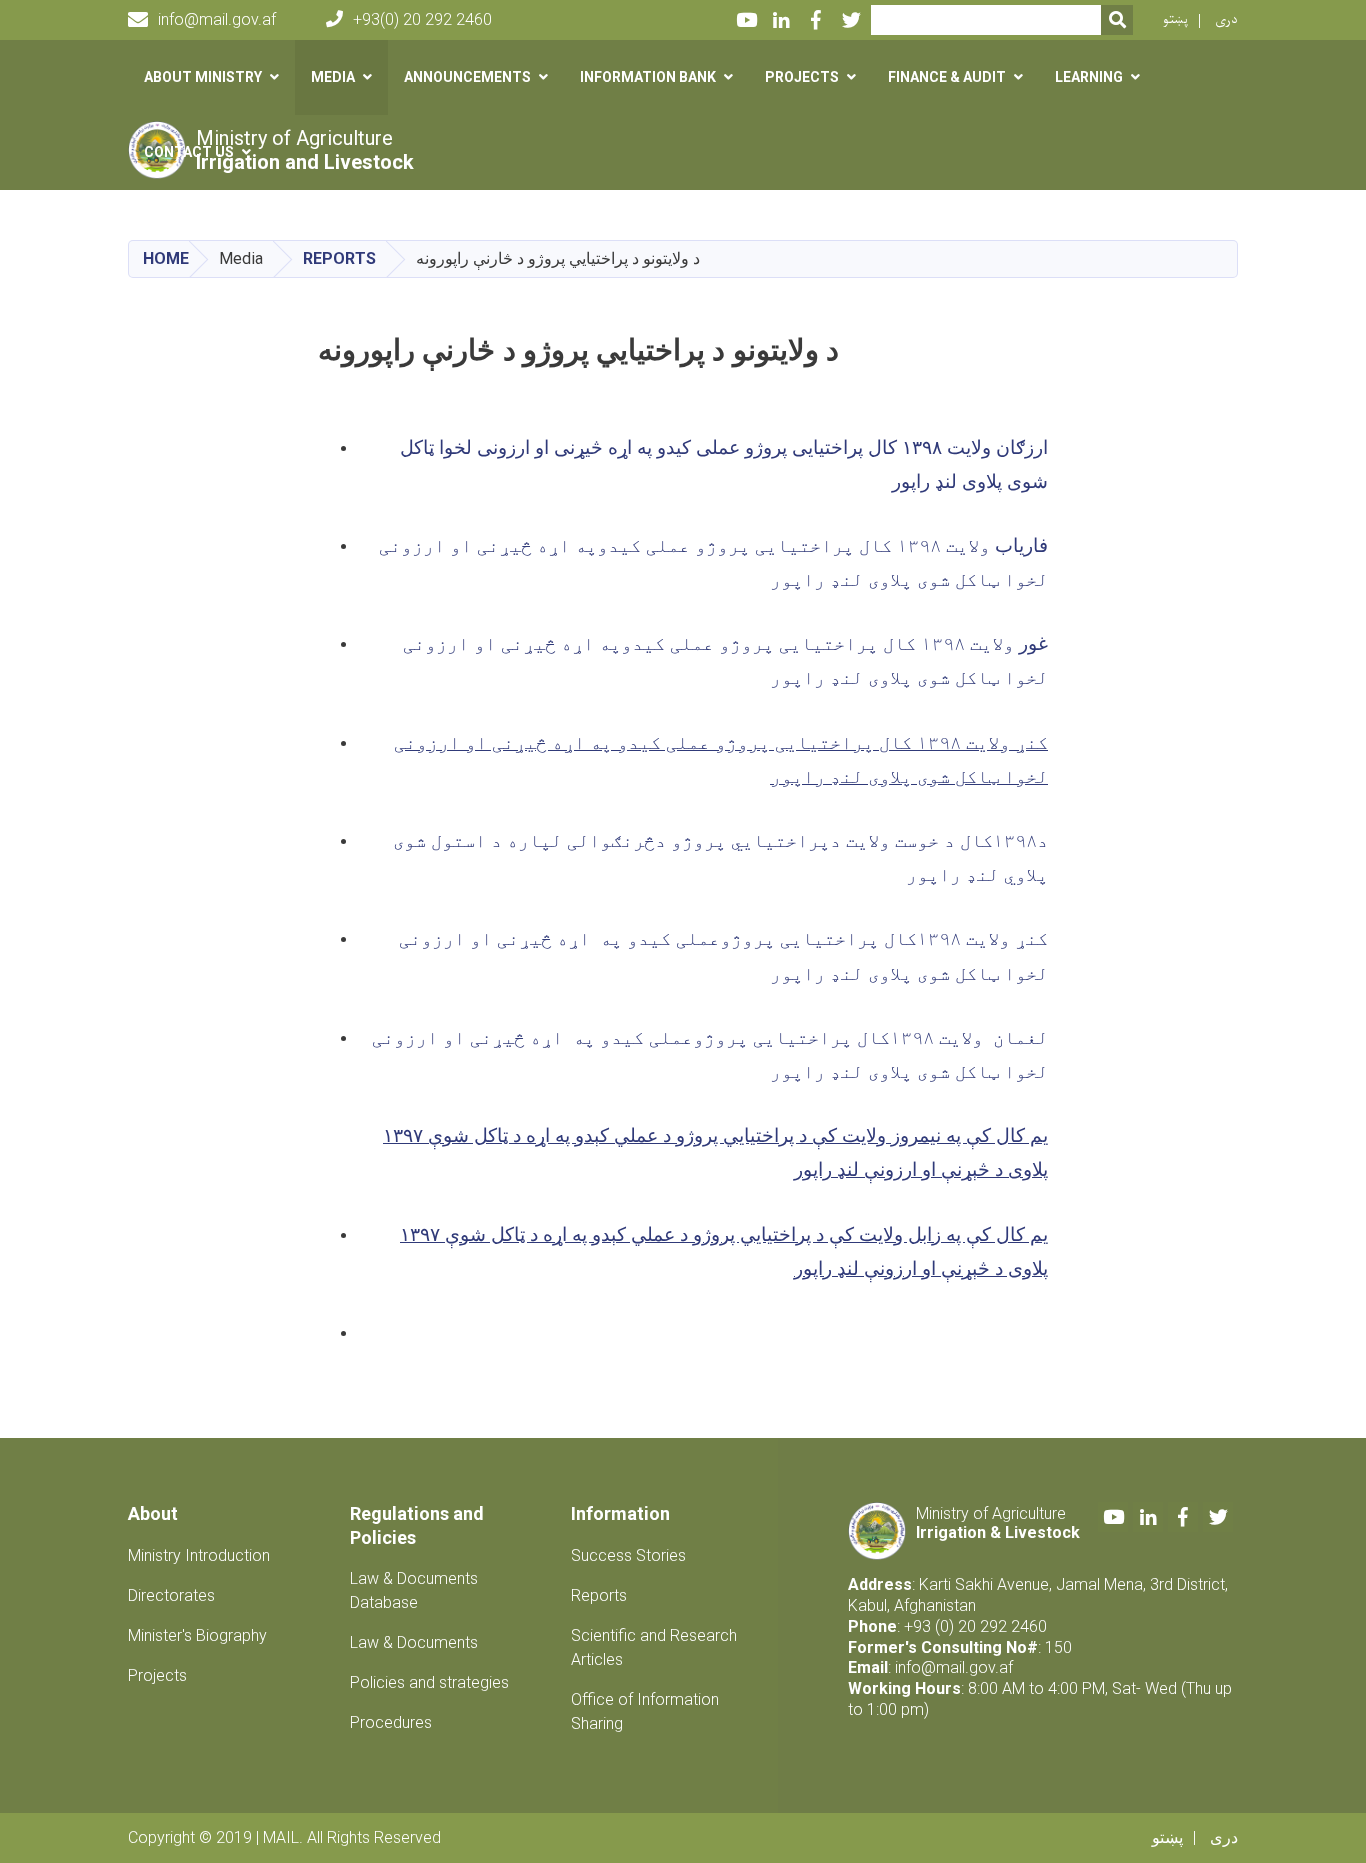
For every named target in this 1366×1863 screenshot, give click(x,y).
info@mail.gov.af (217, 19)
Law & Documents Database (414, 1590)
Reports (339, 258)
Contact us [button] (189, 152)
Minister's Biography (197, 1635)
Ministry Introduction (199, 1555)
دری (1226, 19)
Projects (157, 1675)
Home (166, 258)
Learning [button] (1089, 77)
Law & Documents (414, 1642)
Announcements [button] (467, 77)
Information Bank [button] (648, 77)
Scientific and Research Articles (654, 1647)
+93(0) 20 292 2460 (422, 19)
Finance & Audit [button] (947, 77)
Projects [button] (802, 77)
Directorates (171, 1595)
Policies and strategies (429, 1682)
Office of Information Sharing (645, 1711)
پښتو (1175, 19)
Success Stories (628, 1555)
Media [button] (333, 77)
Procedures (391, 1722)
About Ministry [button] (203, 77)
